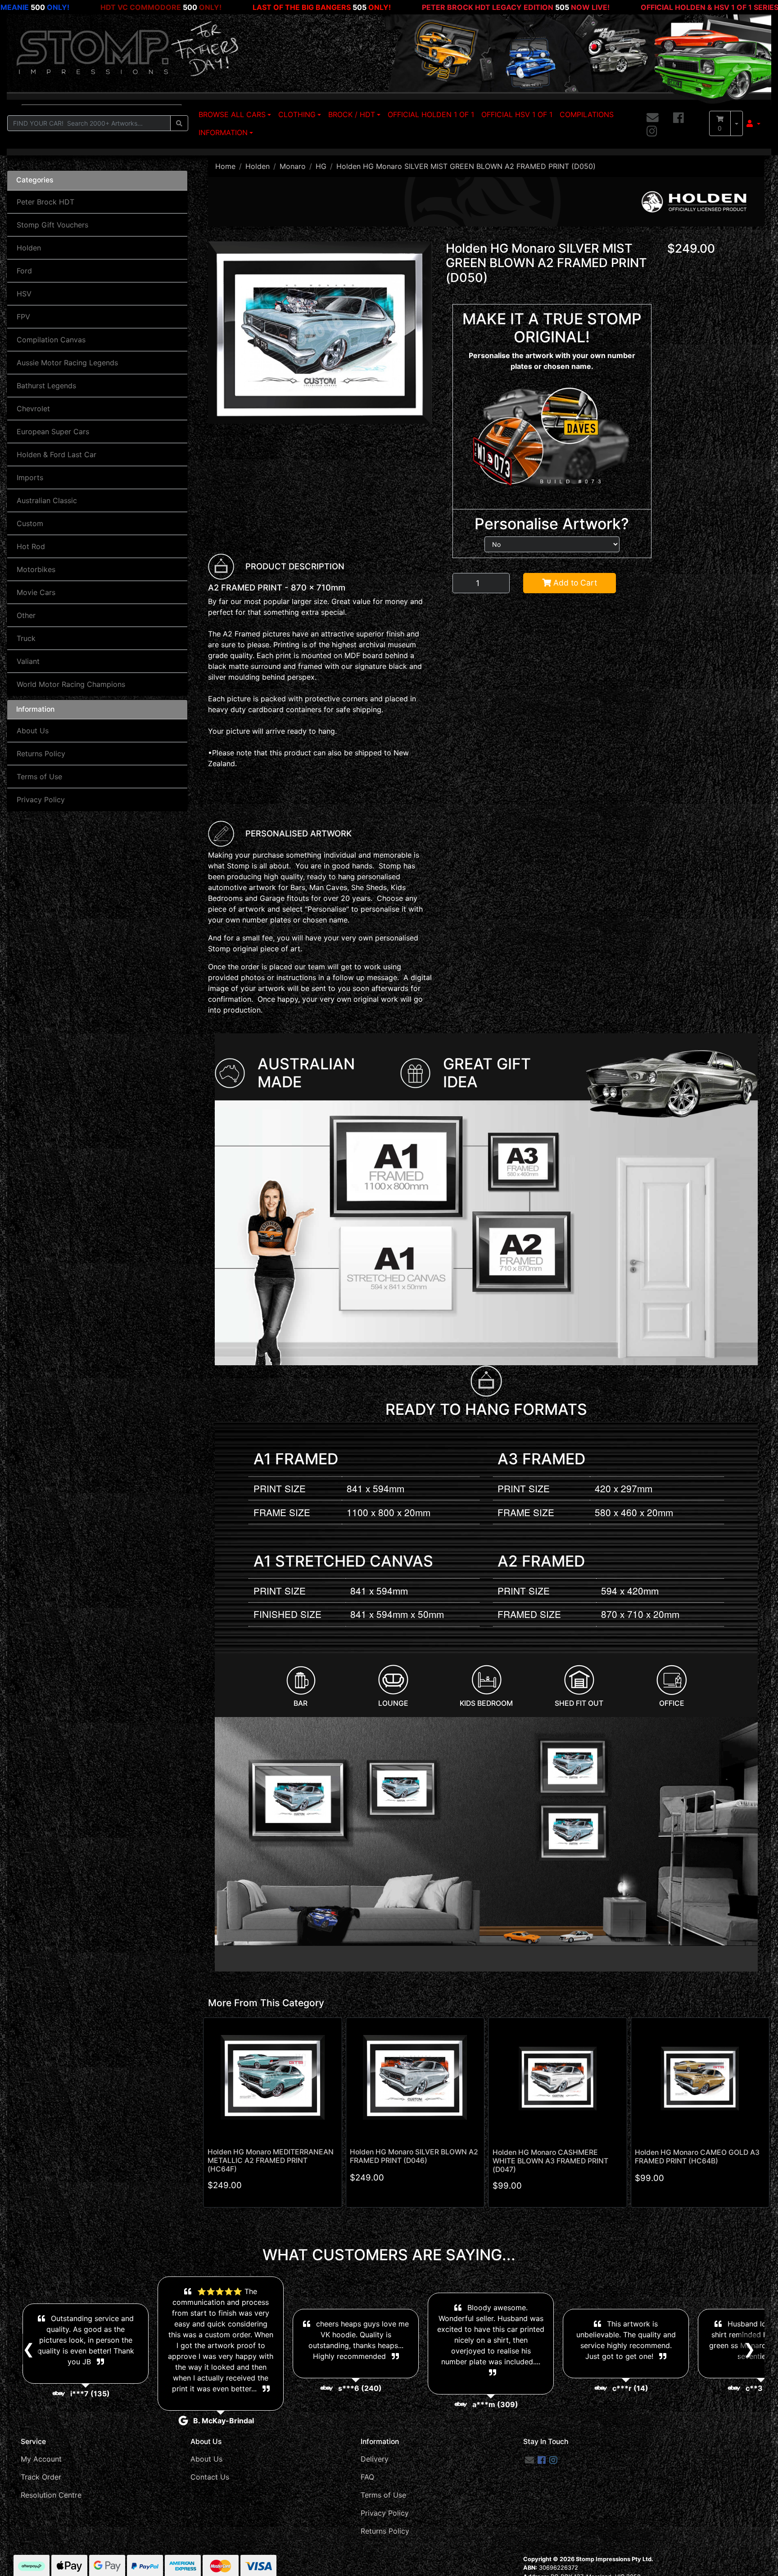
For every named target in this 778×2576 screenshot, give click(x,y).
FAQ (367, 2477)
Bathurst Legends (46, 386)
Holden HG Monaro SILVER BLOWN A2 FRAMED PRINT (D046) (414, 2156)
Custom (30, 523)
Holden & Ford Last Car (57, 454)
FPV (23, 317)
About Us (33, 731)
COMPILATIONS (587, 114)
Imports (30, 477)
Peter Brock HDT (45, 202)
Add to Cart (574, 583)
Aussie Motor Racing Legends (67, 363)
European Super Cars (53, 432)
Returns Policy (41, 754)
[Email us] (653, 118)
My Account (41, 2459)
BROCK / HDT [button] (352, 114)
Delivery (375, 2459)
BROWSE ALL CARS (232, 114)
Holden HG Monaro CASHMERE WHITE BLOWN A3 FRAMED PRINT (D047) (550, 2161)
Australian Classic (47, 500)
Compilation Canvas (51, 340)
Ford (24, 271)
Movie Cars (36, 592)
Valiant (28, 661)
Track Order (41, 2477)
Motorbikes (36, 569)
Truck (26, 638)
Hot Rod (31, 546)
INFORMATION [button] (223, 132)
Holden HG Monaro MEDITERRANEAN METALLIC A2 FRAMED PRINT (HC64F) (271, 2160)
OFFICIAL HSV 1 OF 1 (517, 114)
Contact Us (210, 2477)
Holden (29, 248)
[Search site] (179, 123)
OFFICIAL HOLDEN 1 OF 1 (431, 114)
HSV (24, 294)
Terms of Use (39, 777)
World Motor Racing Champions (71, 684)
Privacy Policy (41, 800)
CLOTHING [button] (297, 114)
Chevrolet (33, 409)
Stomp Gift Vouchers (52, 225)
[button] (753, 123)
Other (26, 615)
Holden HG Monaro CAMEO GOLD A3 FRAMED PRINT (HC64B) (697, 2157)
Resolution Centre (51, 2495)
